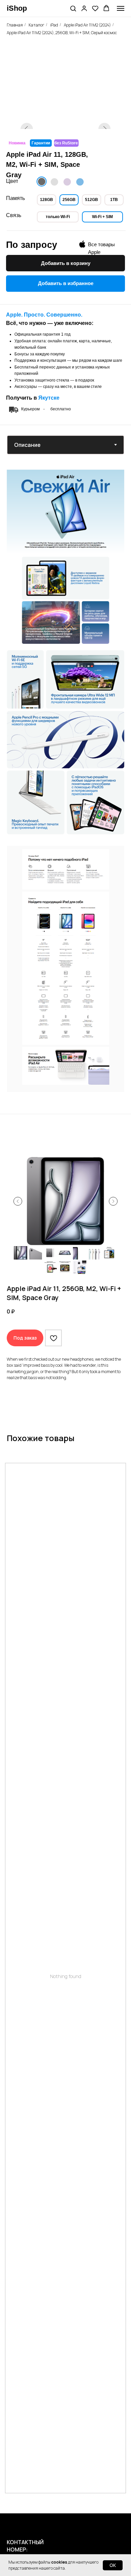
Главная (15, 25)
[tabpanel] (65, 557)
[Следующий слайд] (113, 1201)
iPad (54, 25)
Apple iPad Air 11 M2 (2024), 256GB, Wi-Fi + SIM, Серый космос (62, 33)
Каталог (36, 25)
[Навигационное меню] (121, 8)
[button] (73, 8)
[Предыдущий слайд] (18, 1201)
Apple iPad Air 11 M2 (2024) (87, 25)
